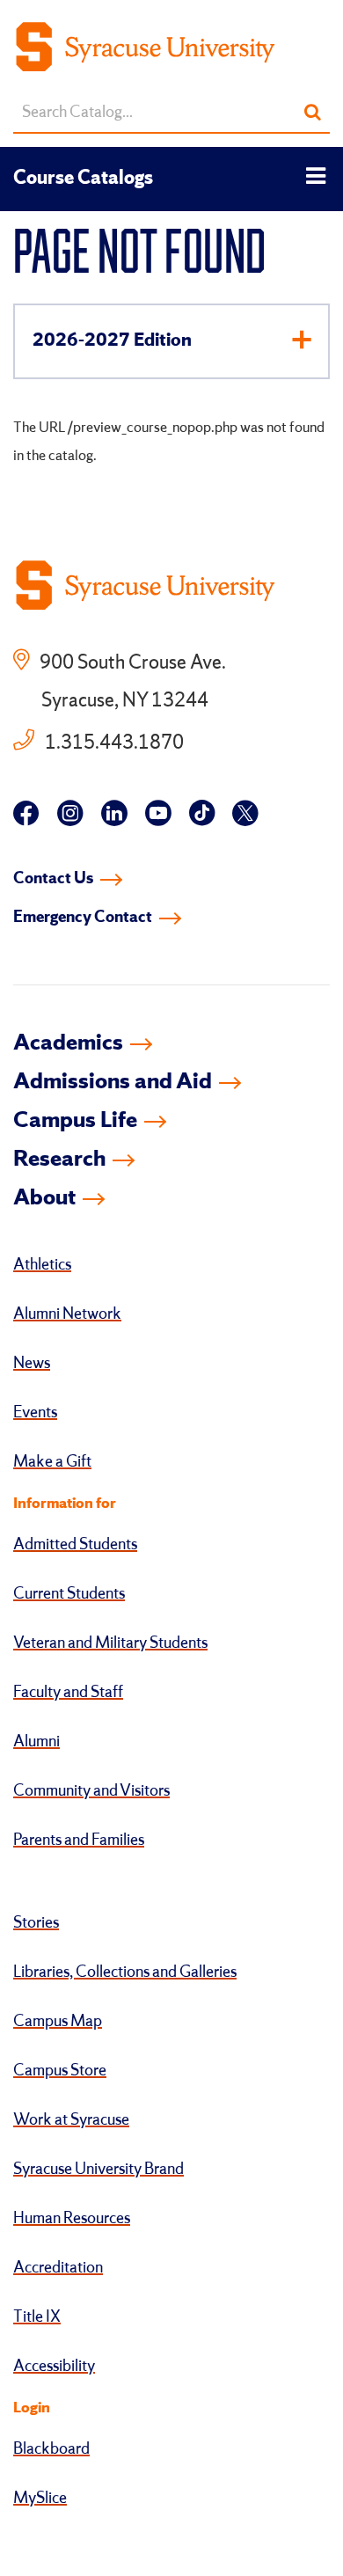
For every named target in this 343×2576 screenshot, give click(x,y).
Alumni (36, 1742)
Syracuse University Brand (99, 2170)
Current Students (69, 1594)
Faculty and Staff (68, 1693)
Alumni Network (67, 1314)
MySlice (40, 2499)
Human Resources (72, 2219)
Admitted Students (75, 1545)
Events (35, 1413)
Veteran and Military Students (110, 1643)
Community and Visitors (91, 1791)
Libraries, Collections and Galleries (125, 1972)
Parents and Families (79, 1841)
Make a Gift (52, 1462)
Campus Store (60, 2071)
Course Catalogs (83, 179)
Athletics (42, 1265)
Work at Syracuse (71, 2120)
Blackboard (51, 2449)
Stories (36, 1923)
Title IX (37, 2317)
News (32, 1364)
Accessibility (54, 2367)
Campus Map (58, 2022)
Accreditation (58, 2268)
